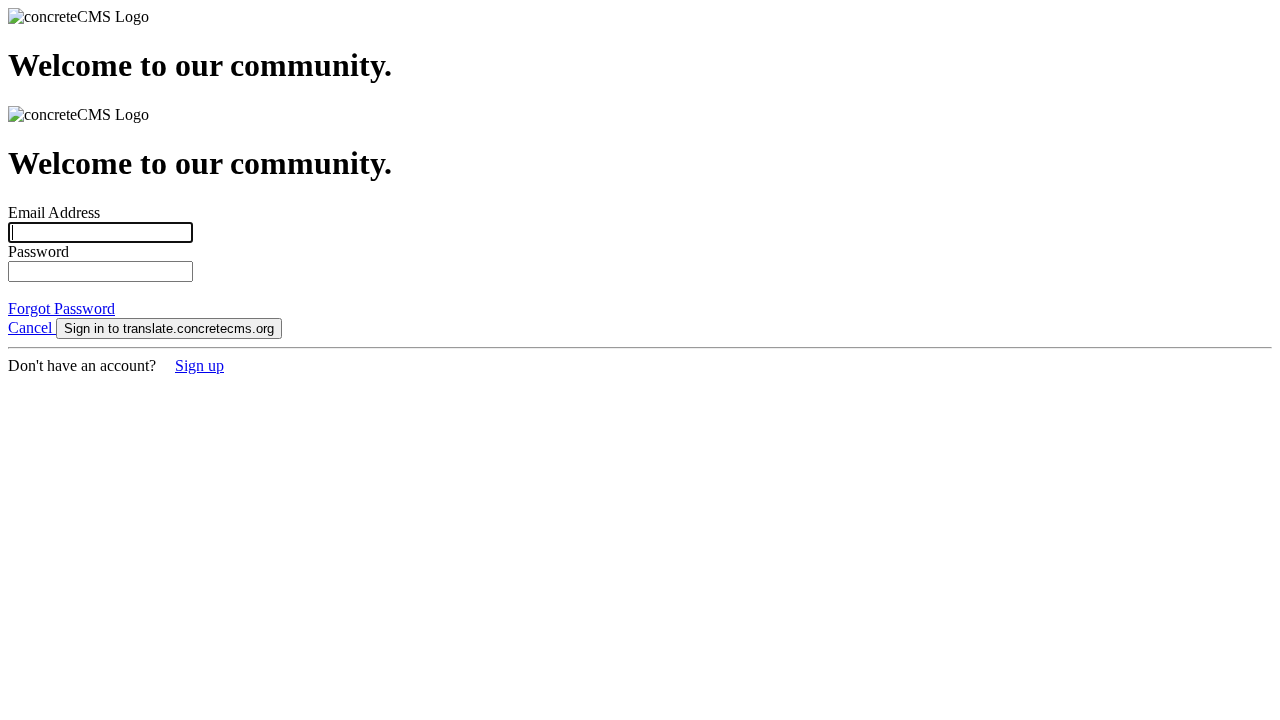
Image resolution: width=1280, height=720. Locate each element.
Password (38, 251)
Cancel (32, 327)
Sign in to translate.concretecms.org (169, 328)
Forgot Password (61, 308)
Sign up (199, 365)
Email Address (54, 212)
